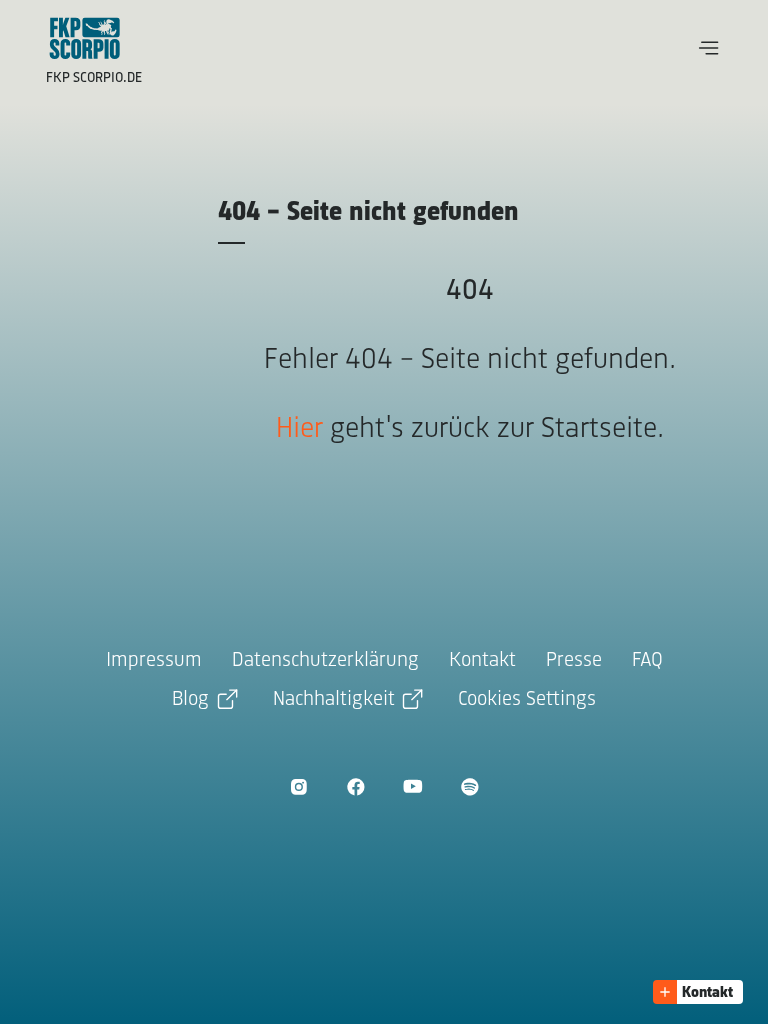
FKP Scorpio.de (94, 78)
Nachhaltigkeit (334, 699)
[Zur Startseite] (85, 38)
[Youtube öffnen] (412, 786)
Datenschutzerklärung (325, 660)
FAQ (647, 660)
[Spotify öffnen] (469, 786)
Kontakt (482, 660)
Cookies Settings (527, 699)
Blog (190, 699)
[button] (709, 48)
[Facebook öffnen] (355, 786)
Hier (299, 429)
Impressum (154, 660)
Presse (574, 660)
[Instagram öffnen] (298, 786)
